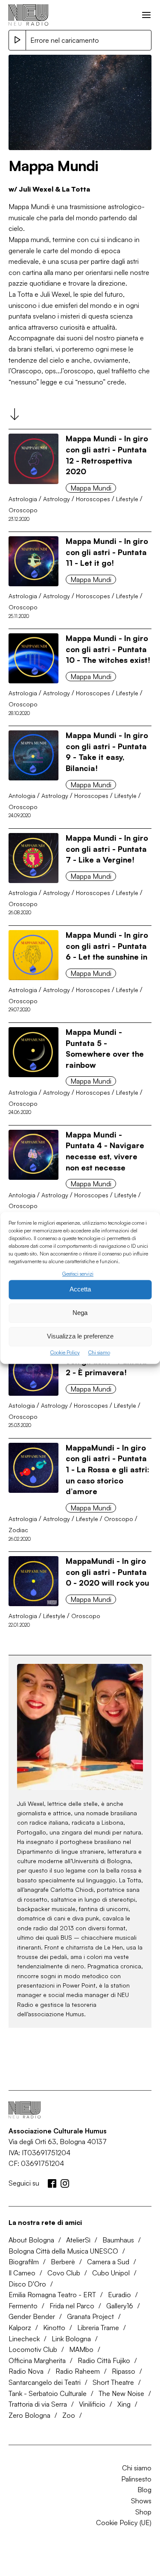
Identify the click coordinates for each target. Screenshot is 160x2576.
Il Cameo (22, 2273)
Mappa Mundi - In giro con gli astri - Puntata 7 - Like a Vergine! (107, 849)
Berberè (63, 2262)
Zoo (69, 2415)
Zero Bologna (29, 2415)
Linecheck (24, 2339)
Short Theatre (113, 2382)
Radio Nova (26, 2371)
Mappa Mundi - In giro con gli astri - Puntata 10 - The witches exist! (108, 649)
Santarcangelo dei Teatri (45, 2382)
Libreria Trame (98, 2328)
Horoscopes (93, 499)
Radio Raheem (78, 2371)
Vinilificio (92, 2404)
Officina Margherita (37, 2360)
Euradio (119, 2295)
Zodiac (18, 1530)
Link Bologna (71, 2339)
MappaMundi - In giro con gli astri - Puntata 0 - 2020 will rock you (108, 1572)
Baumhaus (118, 2240)
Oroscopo (23, 510)
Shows (141, 2501)
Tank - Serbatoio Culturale (48, 2393)
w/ (49, 189)
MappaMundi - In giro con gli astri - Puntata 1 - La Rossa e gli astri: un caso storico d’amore (108, 1469)
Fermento (23, 2306)
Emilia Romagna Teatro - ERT (52, 2295)
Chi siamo (99, 1352)
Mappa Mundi (91, 488)
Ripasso (124, 2371)
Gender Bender (32, 2316)
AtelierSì (78, 2240)
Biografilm (24, 2262)
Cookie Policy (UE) (124, 2523)
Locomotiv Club (33, 2349)
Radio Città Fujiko (104, 2360)
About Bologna (31, 2240)
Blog (144, 2490)
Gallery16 (120, 2306)
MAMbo (81, 2349)
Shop (143, 2512)
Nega (80, 1313)
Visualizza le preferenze (80, 1337)
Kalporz (20, 2328)
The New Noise (121, 2393)
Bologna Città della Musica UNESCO (63, 2251)
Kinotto (54, 2328)
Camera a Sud (108, 2262)
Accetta (80, 1289)
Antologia (22, 796)
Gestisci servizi (78, 1274)
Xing (124, 2404)
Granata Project (90, 2316)
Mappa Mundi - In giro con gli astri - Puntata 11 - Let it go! (107, 552)
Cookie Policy (65, 1352)
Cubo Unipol (111, 2273)
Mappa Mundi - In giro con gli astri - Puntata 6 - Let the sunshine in (107, 946)
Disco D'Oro (27, 2284)
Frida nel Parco (72, 2306)
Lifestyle (127, 499)
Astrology (57, 499)
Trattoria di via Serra (38, 2404)
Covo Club (64, 2273)
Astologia (22, 1405)
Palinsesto (136, 2479)
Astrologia (23, 499)
